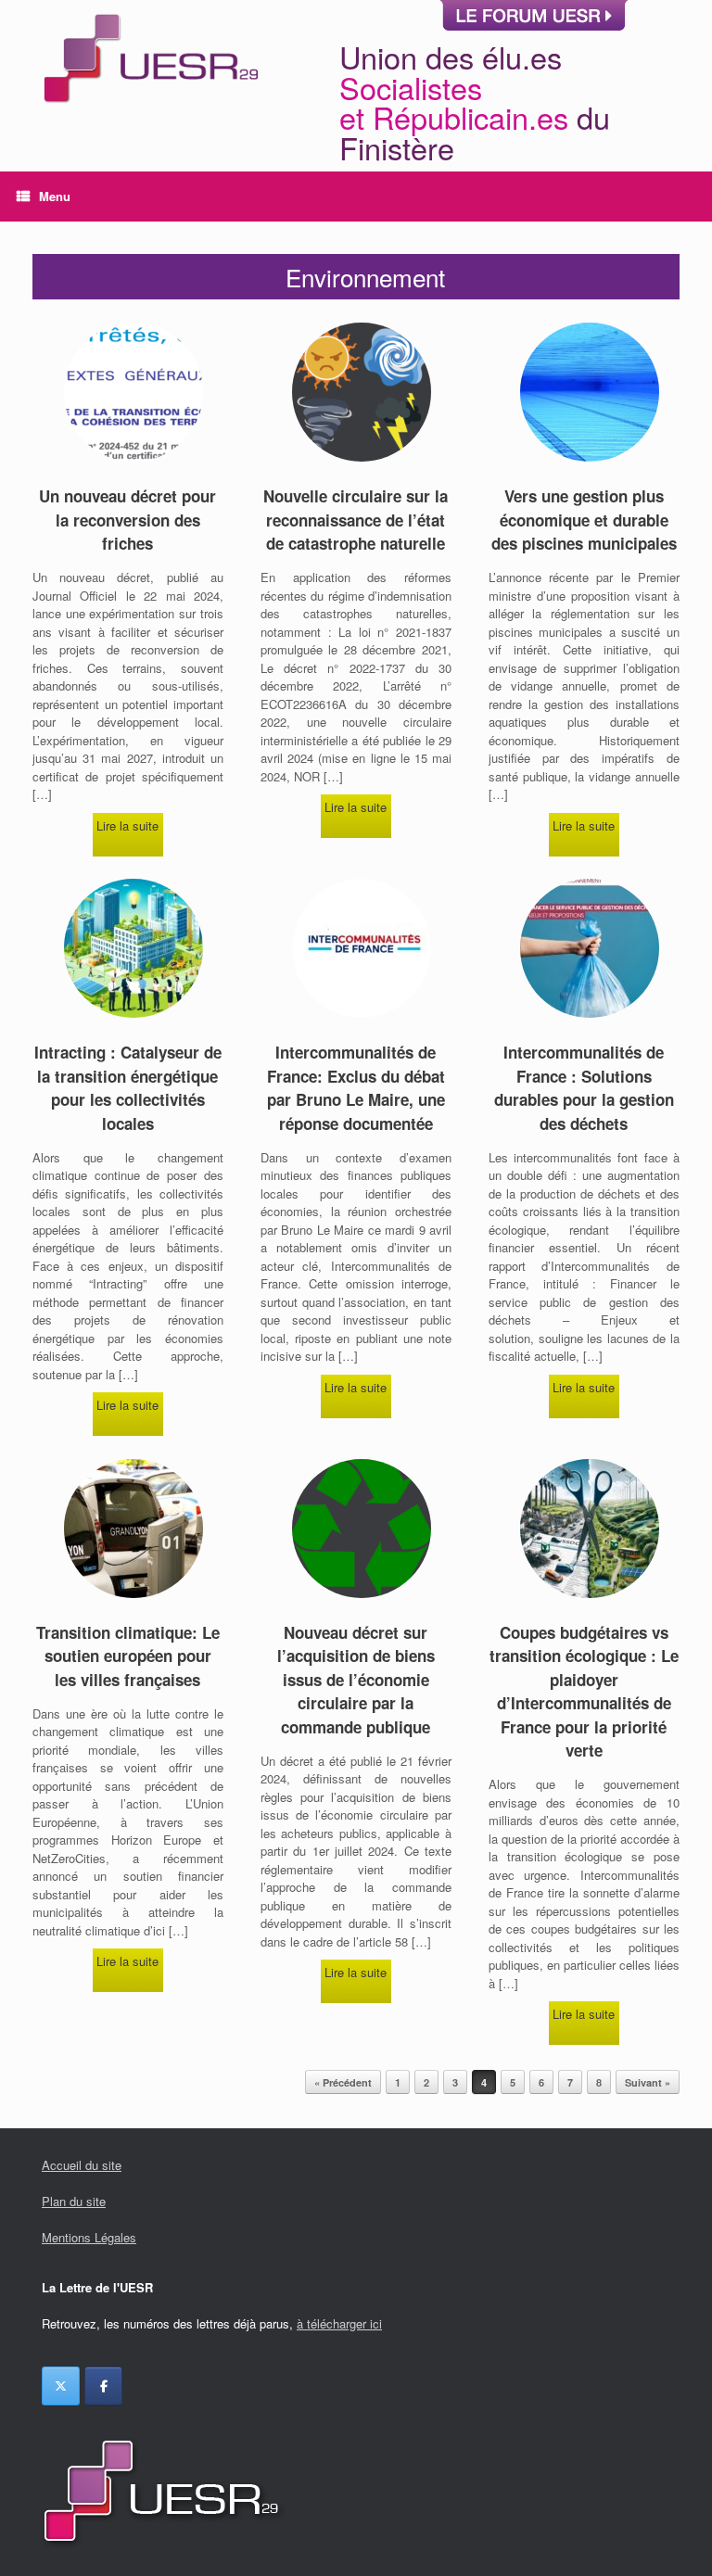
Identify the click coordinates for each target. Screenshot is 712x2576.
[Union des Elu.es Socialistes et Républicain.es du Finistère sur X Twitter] (61, 2386)
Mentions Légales (89, 2237)
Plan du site (74, 2201)
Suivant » (648, 2082)
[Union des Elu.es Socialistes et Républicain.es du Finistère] (149, 86)
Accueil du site (82, 2165)
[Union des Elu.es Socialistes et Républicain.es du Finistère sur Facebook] (103, 2386)
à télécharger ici (339, 2323)
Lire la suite (127, 825)
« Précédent (343, 2082)
